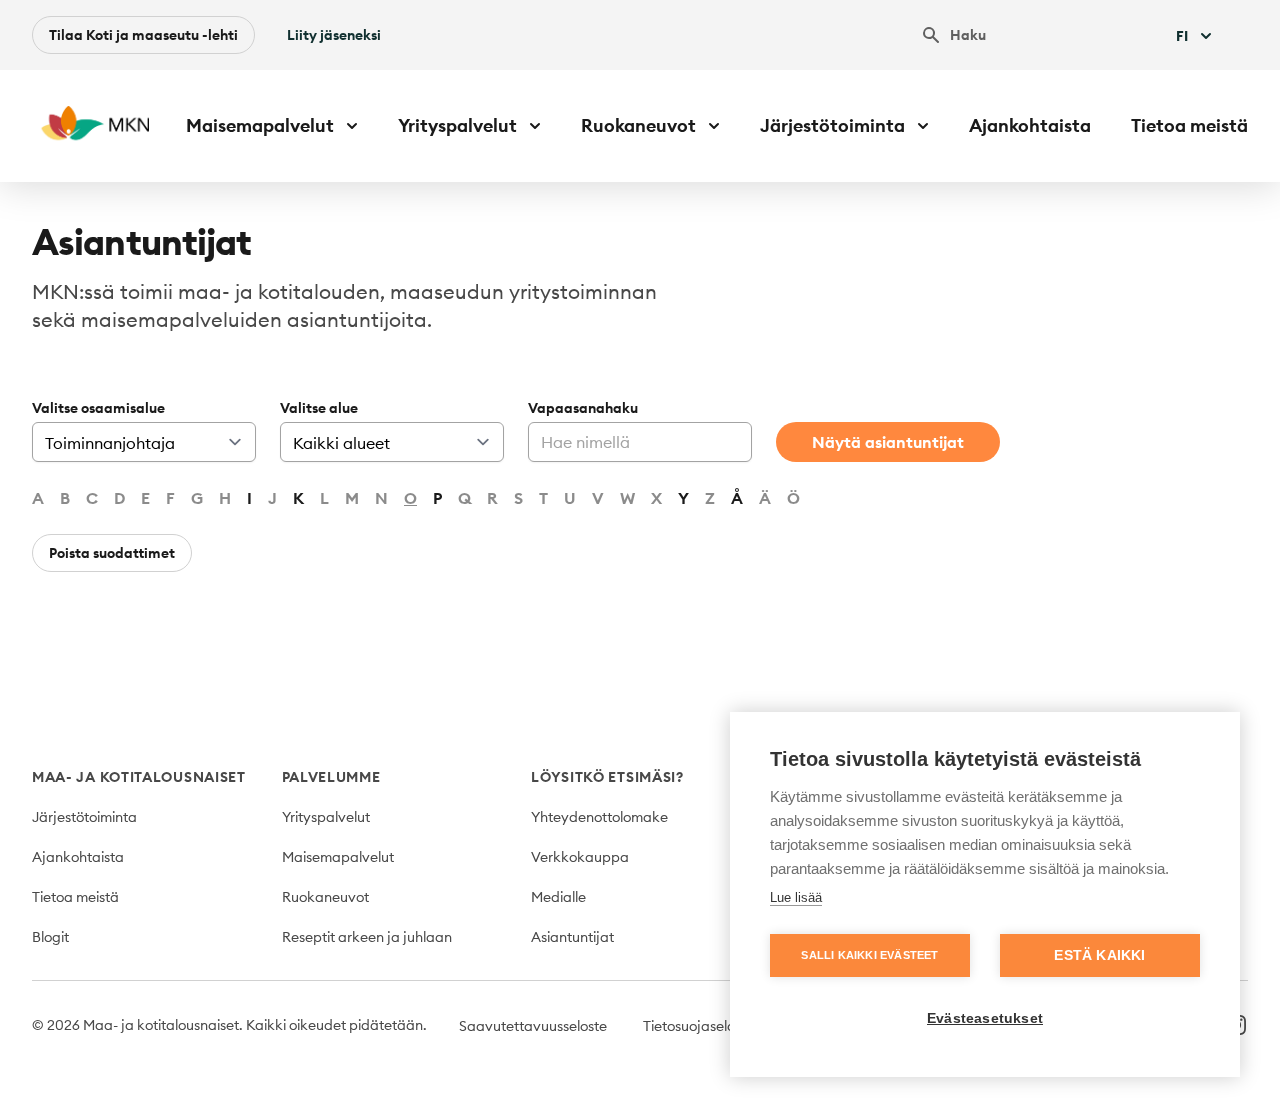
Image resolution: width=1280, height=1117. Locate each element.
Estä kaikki (1099, 955)
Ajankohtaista (1030, 125)
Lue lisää (796, 897)
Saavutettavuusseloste (533, 1026)
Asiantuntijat (572, 937)
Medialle (558, 897)
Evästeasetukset (985, 1018)
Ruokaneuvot (325, 897)
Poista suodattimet (112, 553)
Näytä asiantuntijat (888, 442)
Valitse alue (319, 408)
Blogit (50, 937)
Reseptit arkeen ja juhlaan (367, 937)
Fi (1182, 36)
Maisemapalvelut (338, 857)
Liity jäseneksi (334, 35)
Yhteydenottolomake (599, 817)
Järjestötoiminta (84, 817)
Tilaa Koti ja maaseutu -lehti (143, 35)
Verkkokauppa (580, 857)
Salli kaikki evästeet (869, 955)
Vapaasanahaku (583, 408)
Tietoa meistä (1189, 125)
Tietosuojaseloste (698, 1026)
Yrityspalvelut (326, 817)
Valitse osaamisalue (98, 408)
